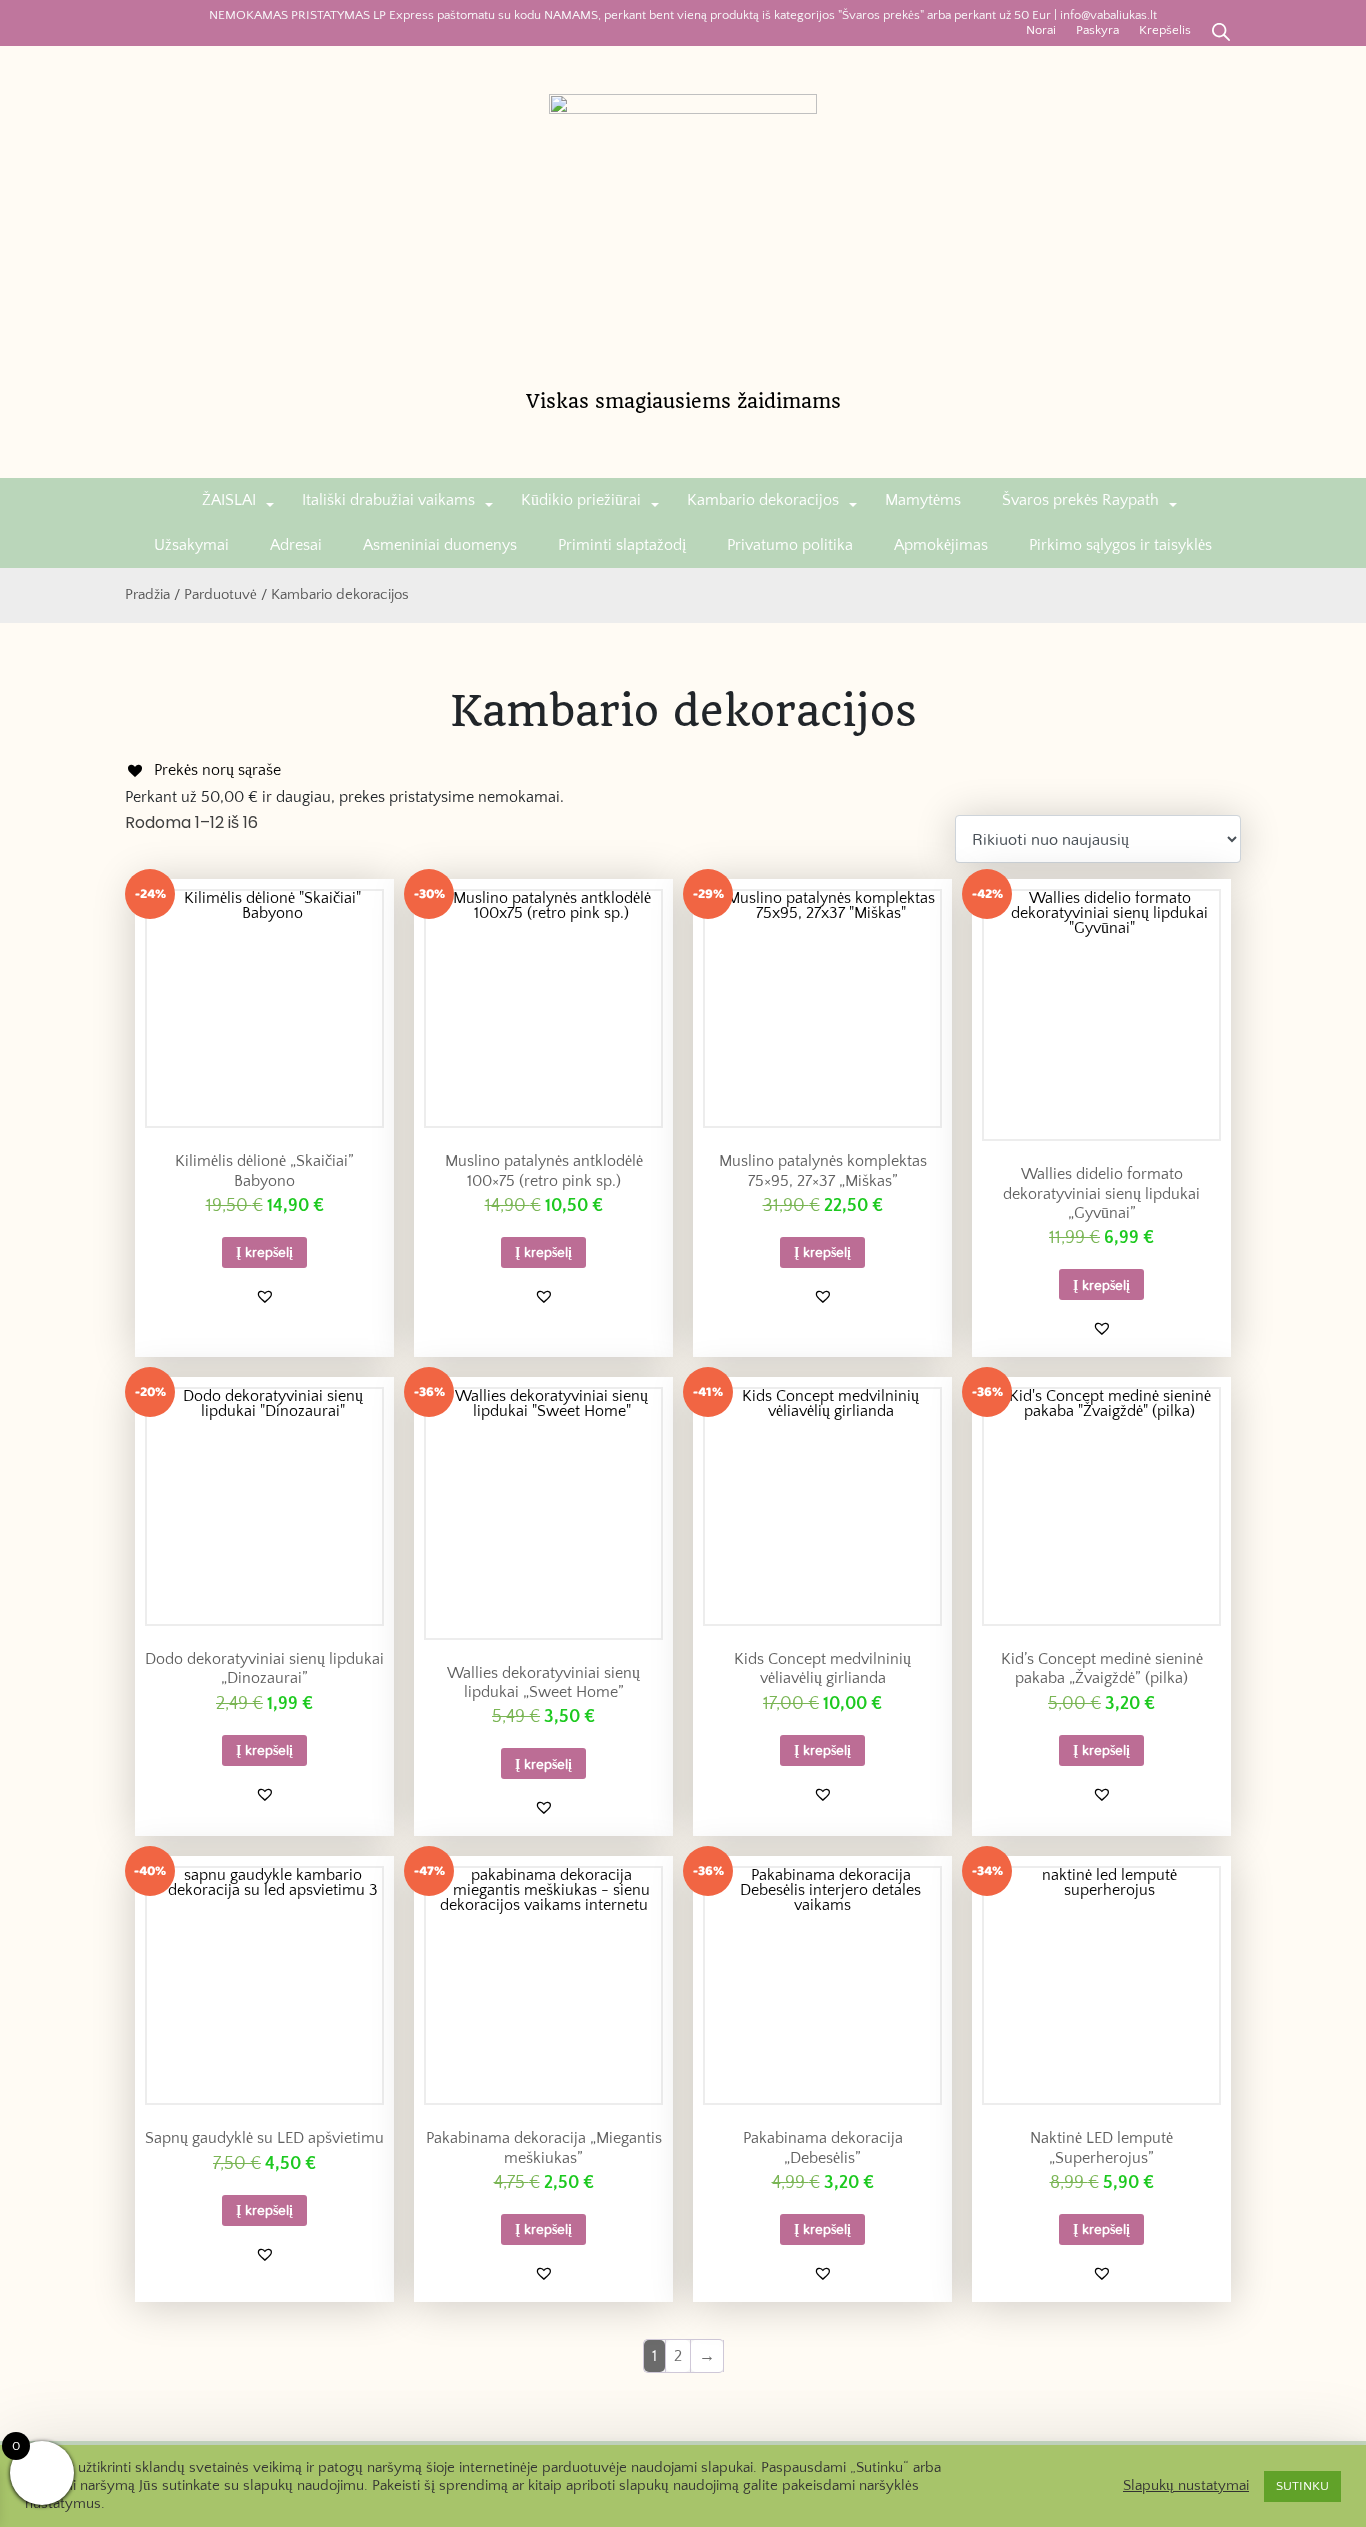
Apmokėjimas (941, 545)
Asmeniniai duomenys (440, 545)
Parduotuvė (220, 595)
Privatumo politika (790, 545)
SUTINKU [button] (1302, 2486)
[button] (265, 1296)
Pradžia (147, 595)
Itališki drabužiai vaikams (388, 500)
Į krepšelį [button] (264, 1251)
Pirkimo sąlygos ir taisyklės (1120, 545)
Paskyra (1097, 30)
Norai (1041, 30)
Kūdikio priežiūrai (581, 500)
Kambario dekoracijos (763, 500)
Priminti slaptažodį (622, 545)
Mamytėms (923, 500)
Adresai (296, 545)
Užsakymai (191, 545)
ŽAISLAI (229, 500)
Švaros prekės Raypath (1080, 500)
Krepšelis (1165, 30)
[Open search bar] (1221, 30)
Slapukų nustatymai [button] (1186, 2486)
